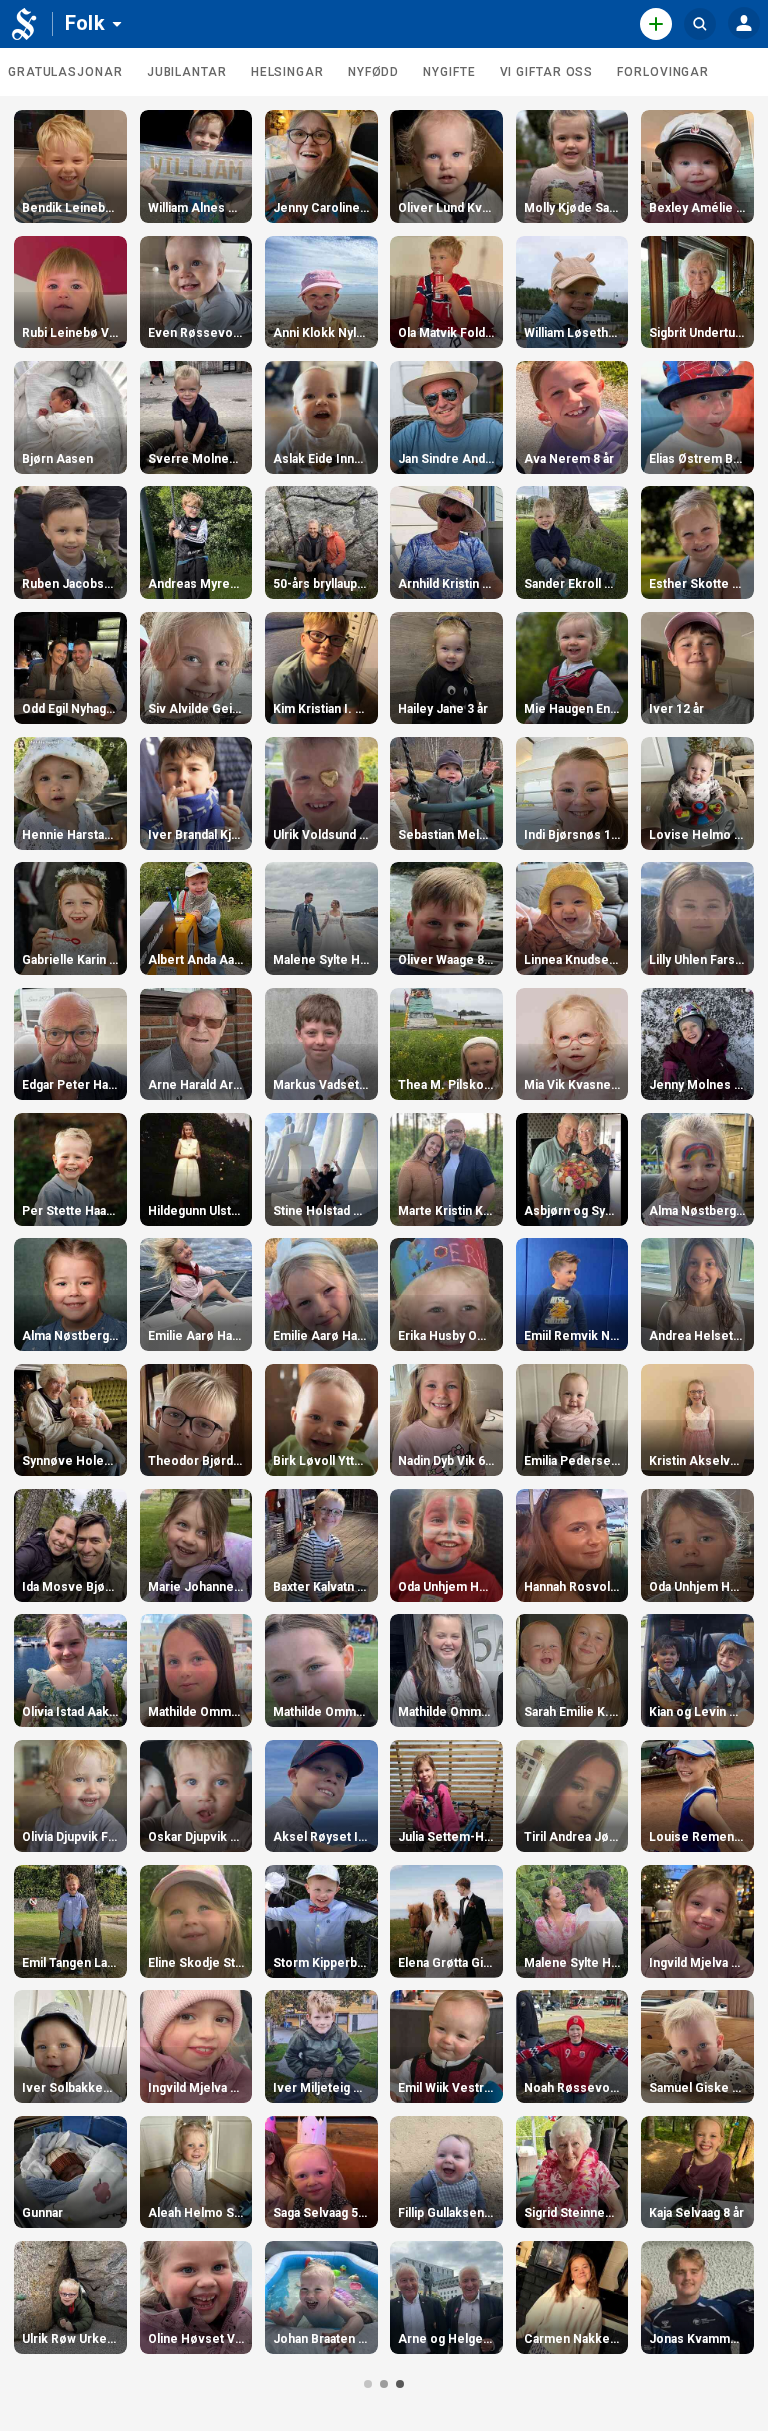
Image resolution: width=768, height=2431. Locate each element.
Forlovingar (663, 72)
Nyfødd (373, 72)
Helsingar (287, 72)
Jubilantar (187, 72)
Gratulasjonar (65, 72)
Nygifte (449, 72)
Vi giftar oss (547, 72)
